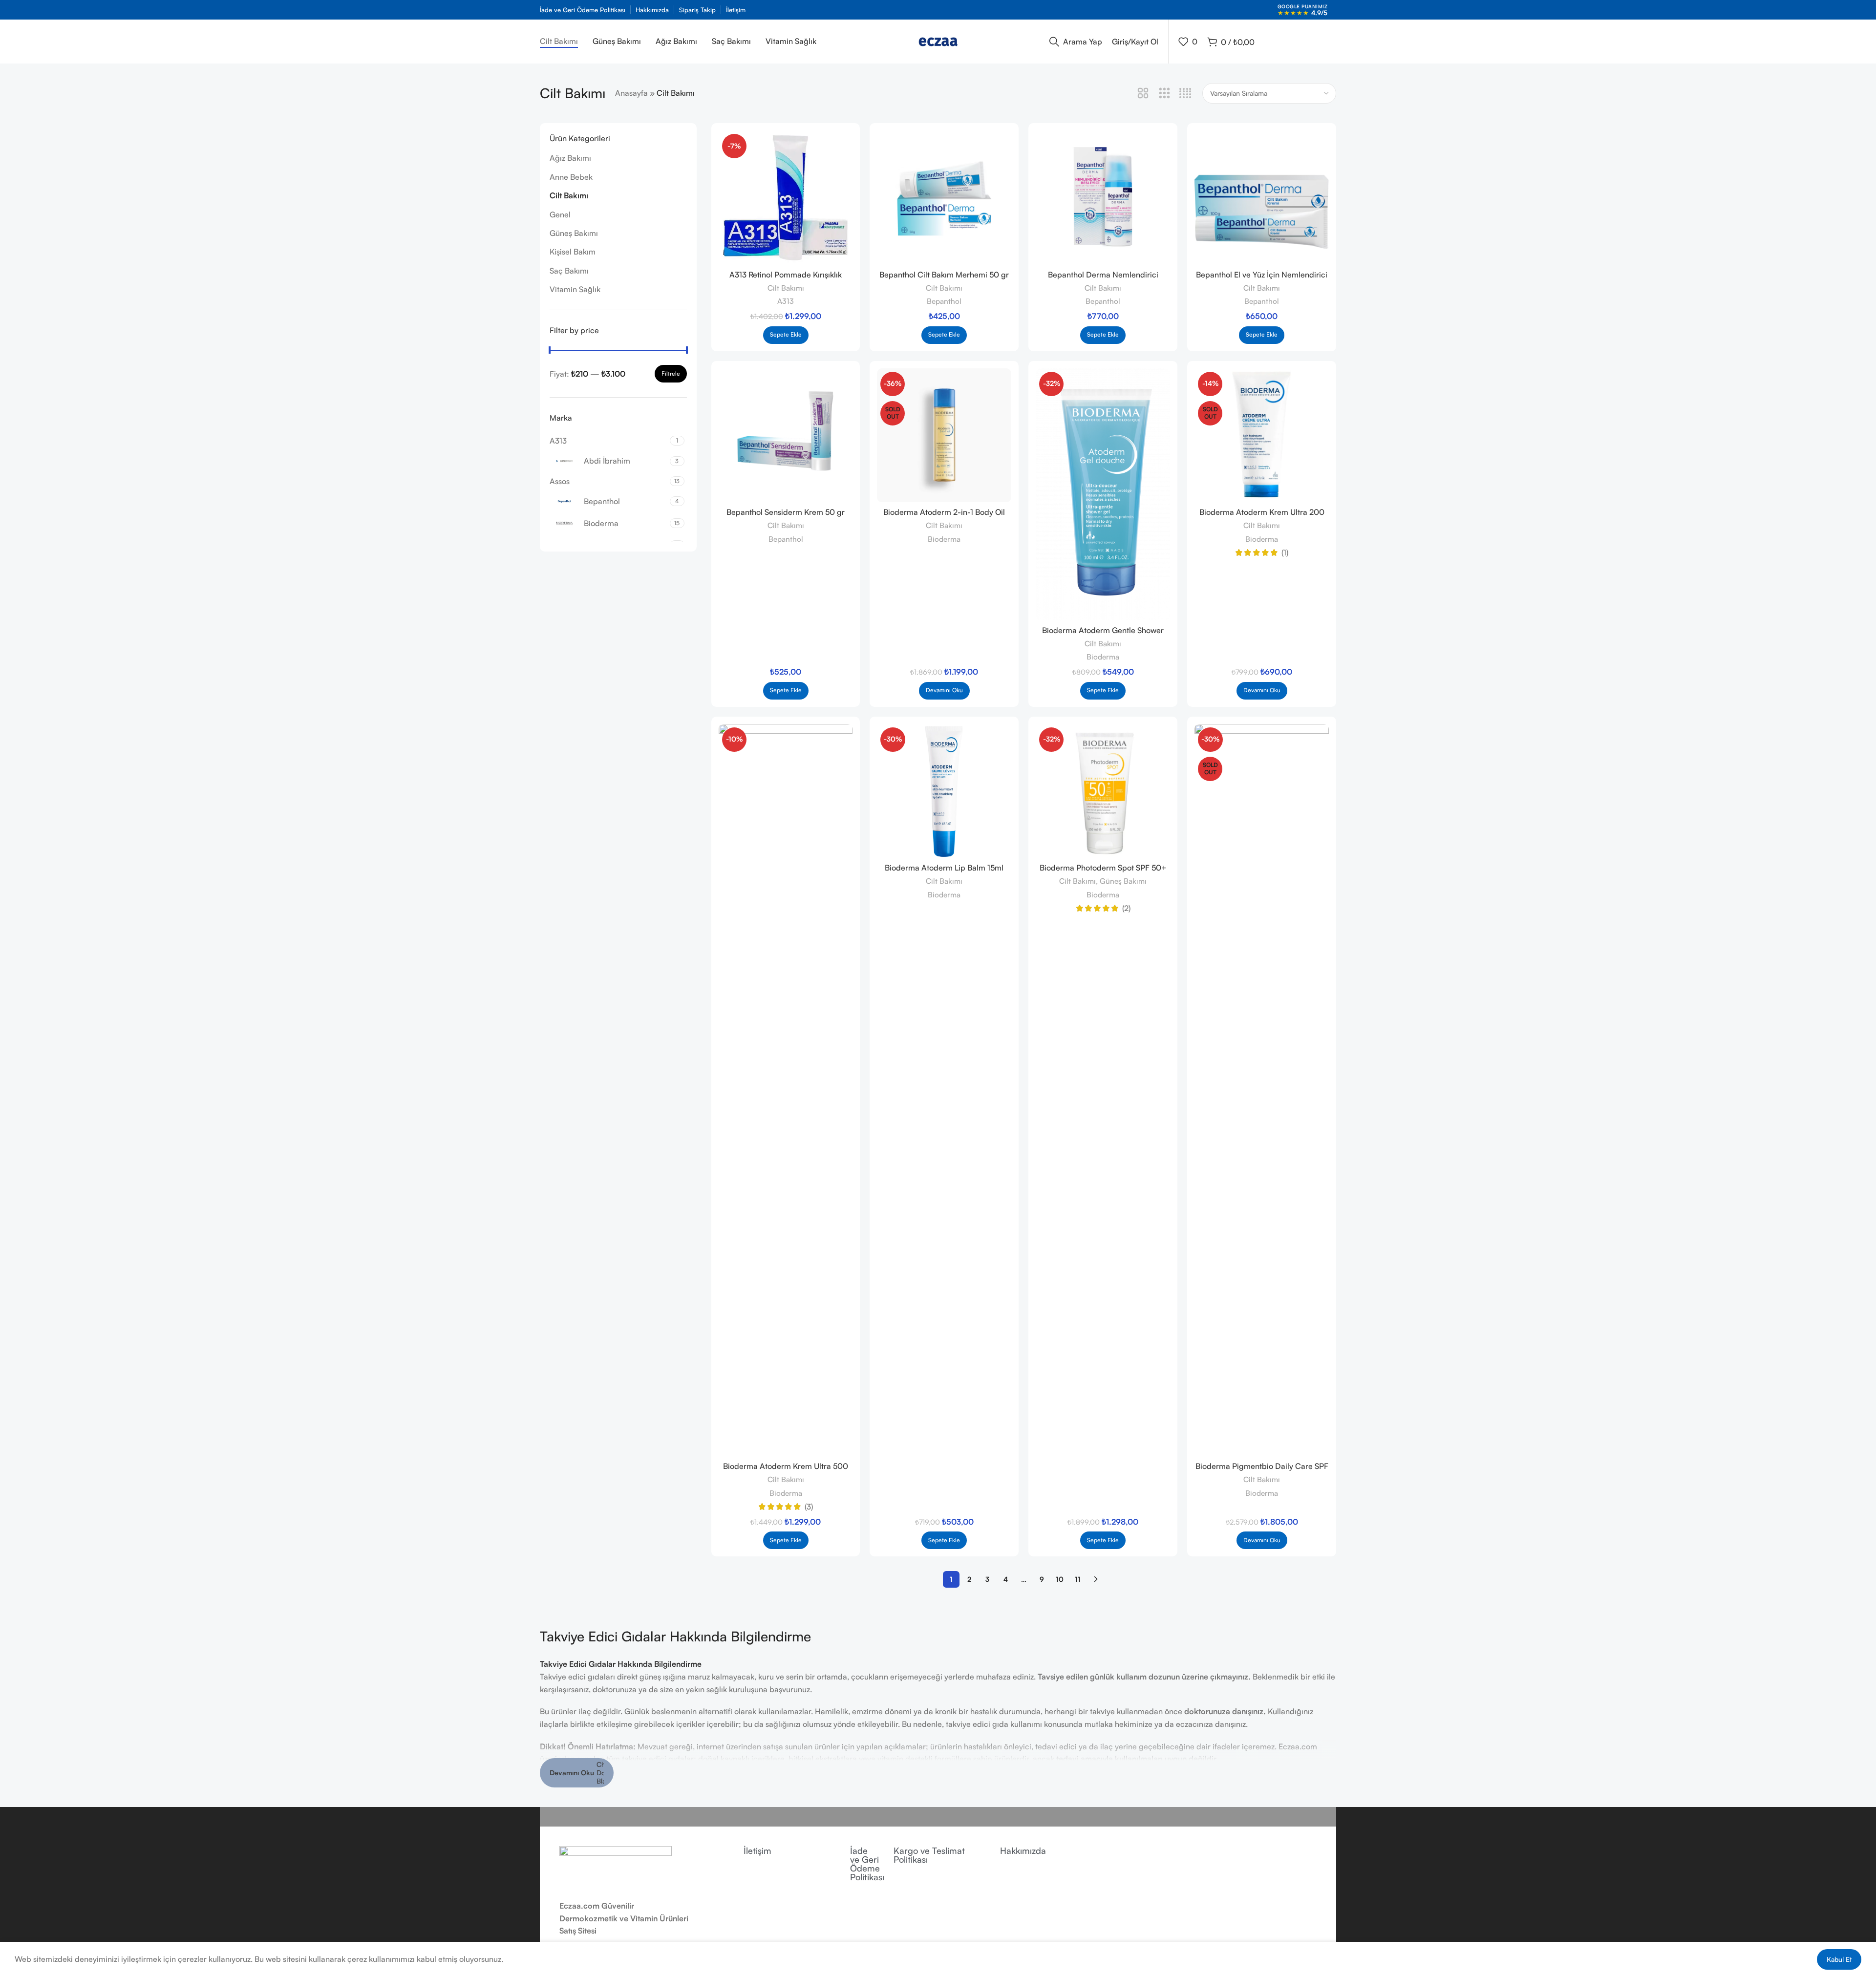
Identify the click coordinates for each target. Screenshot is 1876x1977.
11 (1078, 1579)
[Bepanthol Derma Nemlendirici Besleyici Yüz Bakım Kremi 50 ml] (1103, 198)
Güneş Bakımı (574, 233)
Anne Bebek (571, 177)
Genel (560, 214)
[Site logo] (938, 41)
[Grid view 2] (1143, 94)
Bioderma (944, 539)
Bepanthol (944, 301)
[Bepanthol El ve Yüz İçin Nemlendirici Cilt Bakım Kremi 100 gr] (1262, 198)
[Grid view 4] (1185, 94)
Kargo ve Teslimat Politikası (929, 1855)
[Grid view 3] (1164, 94)
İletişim (757, 1850)
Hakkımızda (1023, 1850)
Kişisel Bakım (573, 252)
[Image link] (616, 1867)
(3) (809, 1507)
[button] (786, 335)
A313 (786, 301)
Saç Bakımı (569, 271)
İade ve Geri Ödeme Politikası (867, 1864)
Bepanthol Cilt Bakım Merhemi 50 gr (944, 275)
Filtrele (671, 373)
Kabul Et (1839, 1959)
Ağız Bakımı (570, 158)
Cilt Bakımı (569, 195)
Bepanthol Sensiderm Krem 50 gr (786, 512)
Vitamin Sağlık (575, 289)
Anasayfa (631, 93)
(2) (1126, 908)
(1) (1285, 553)
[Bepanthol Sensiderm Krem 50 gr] (786, 436)
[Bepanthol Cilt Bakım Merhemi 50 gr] (944, 198)
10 (1060, 1579)
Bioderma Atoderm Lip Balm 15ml (944, 868)
